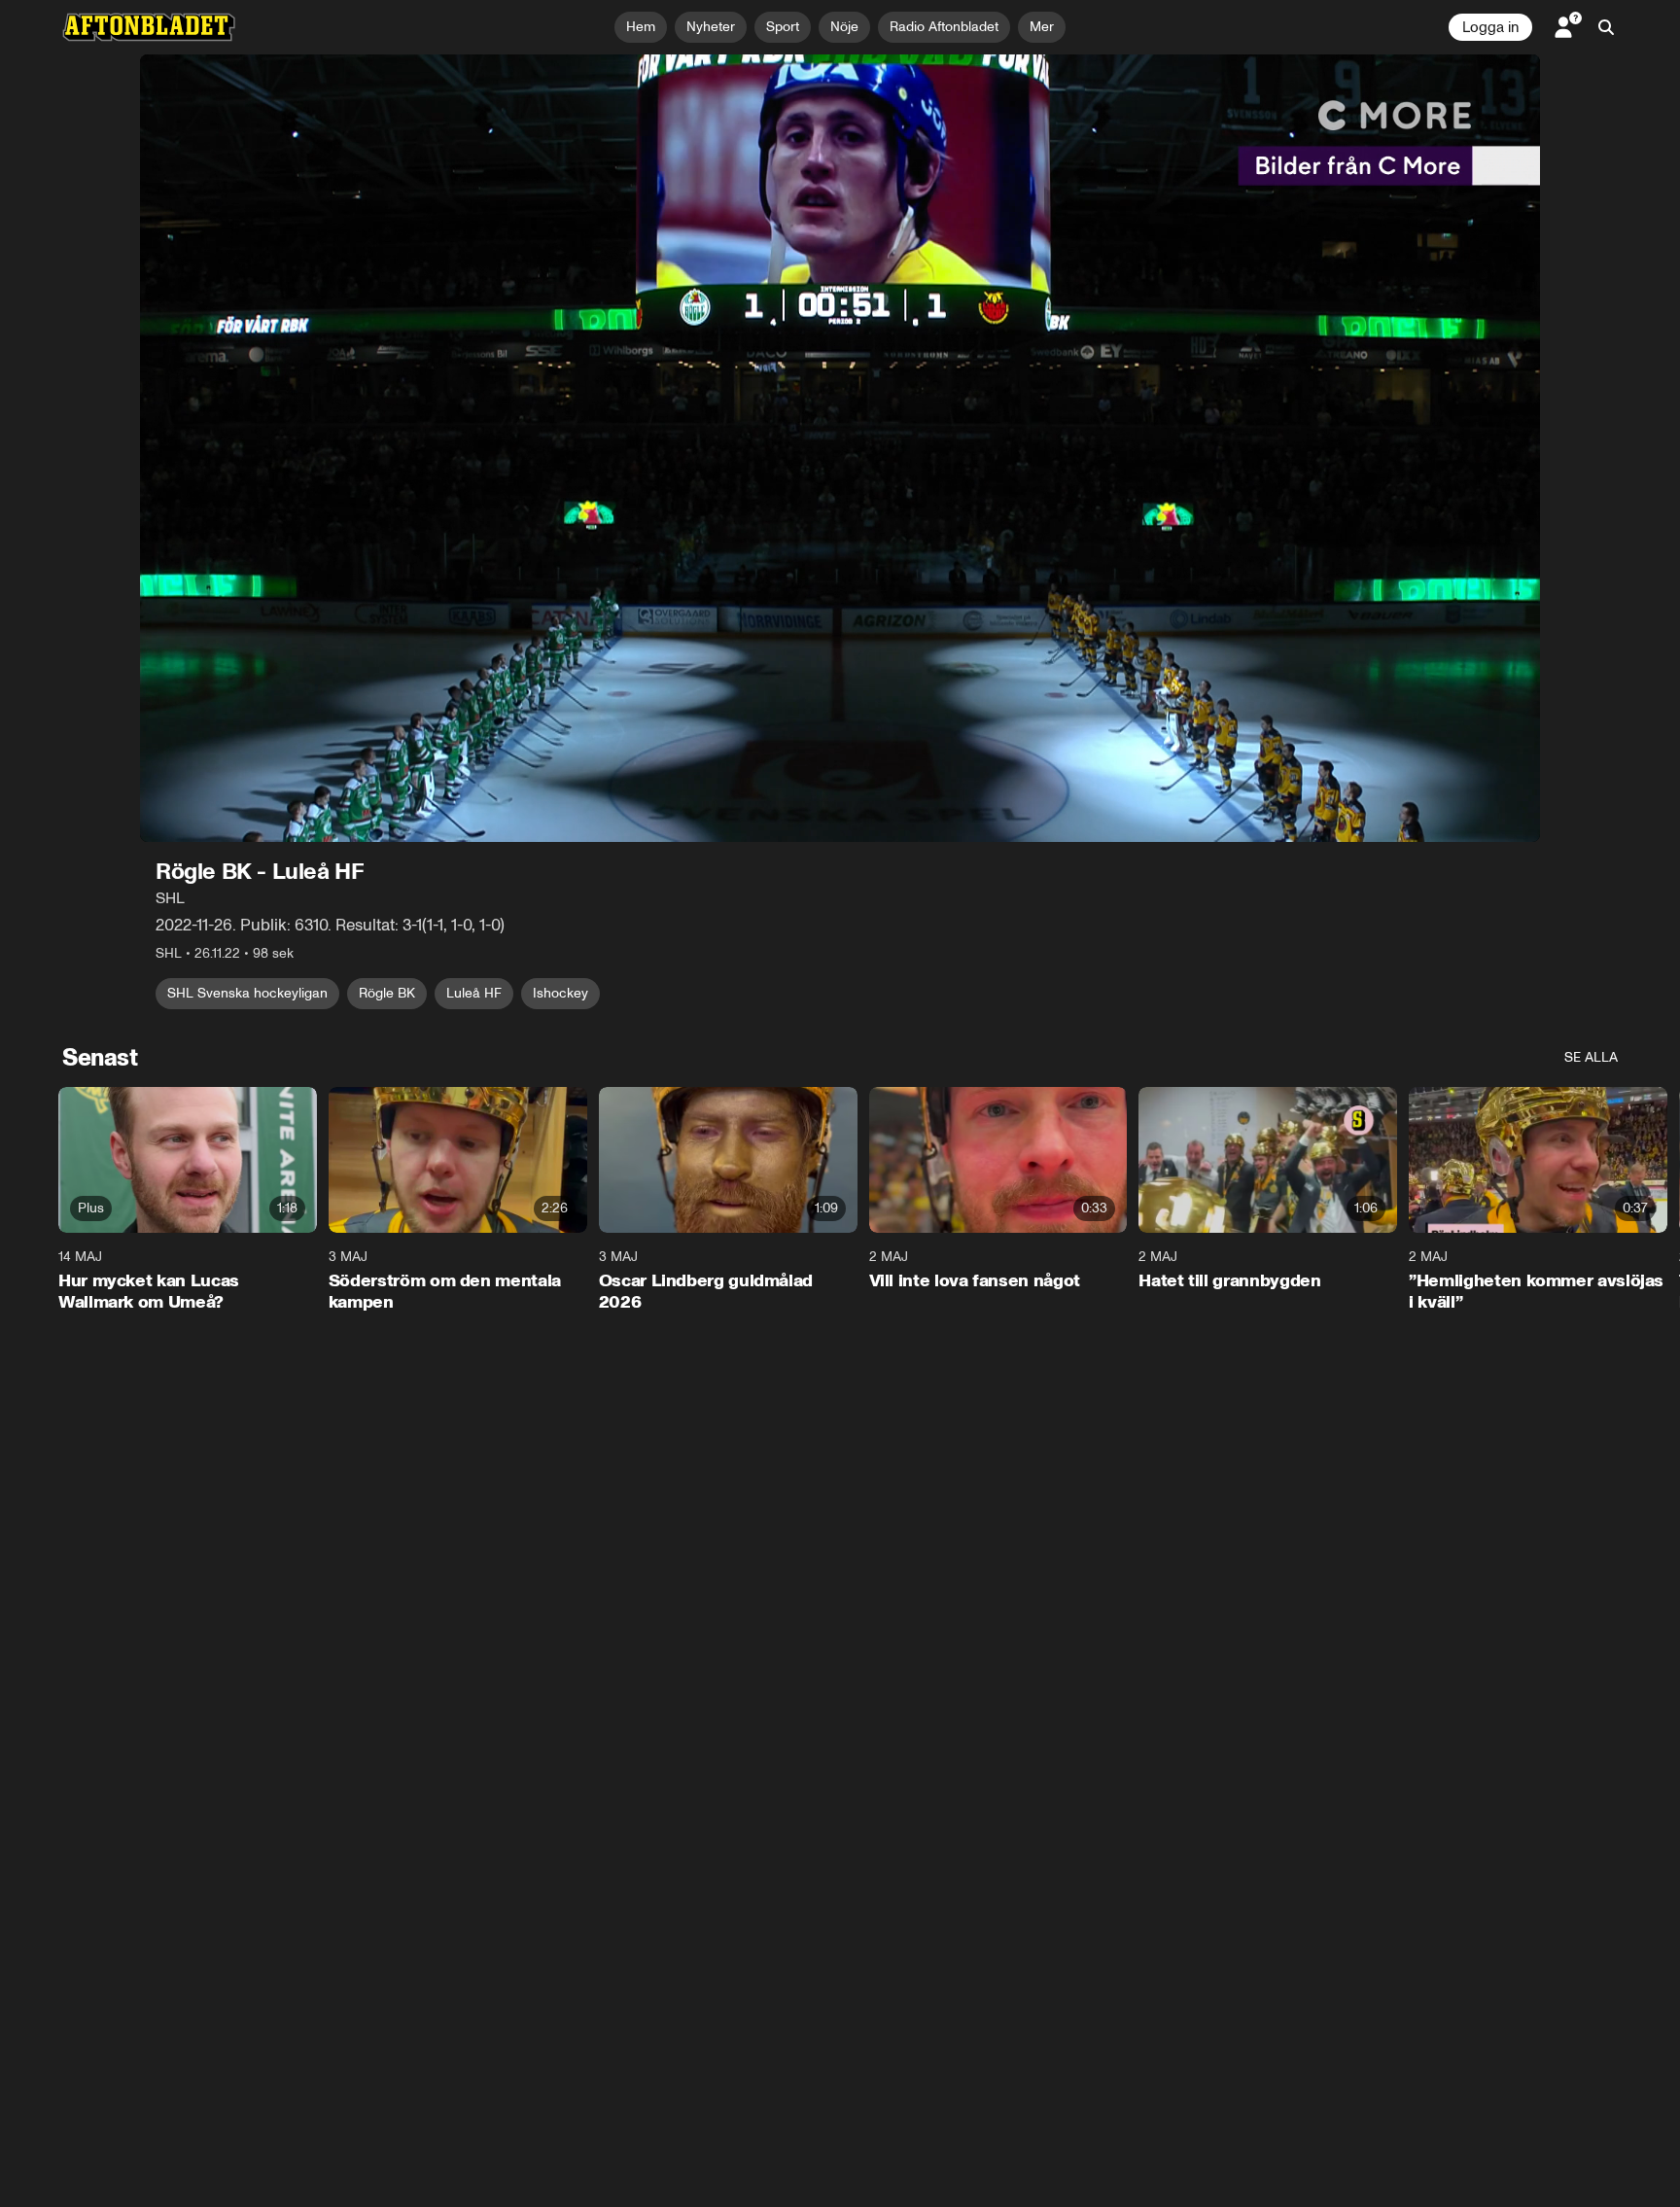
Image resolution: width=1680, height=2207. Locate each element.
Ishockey (560, 993)
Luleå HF (474, 993)
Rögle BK (387, 993)
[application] (840, 448)
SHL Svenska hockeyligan (247, 993)
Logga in (1490, 27)
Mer (1042, 27)
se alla (1591, 1057)
